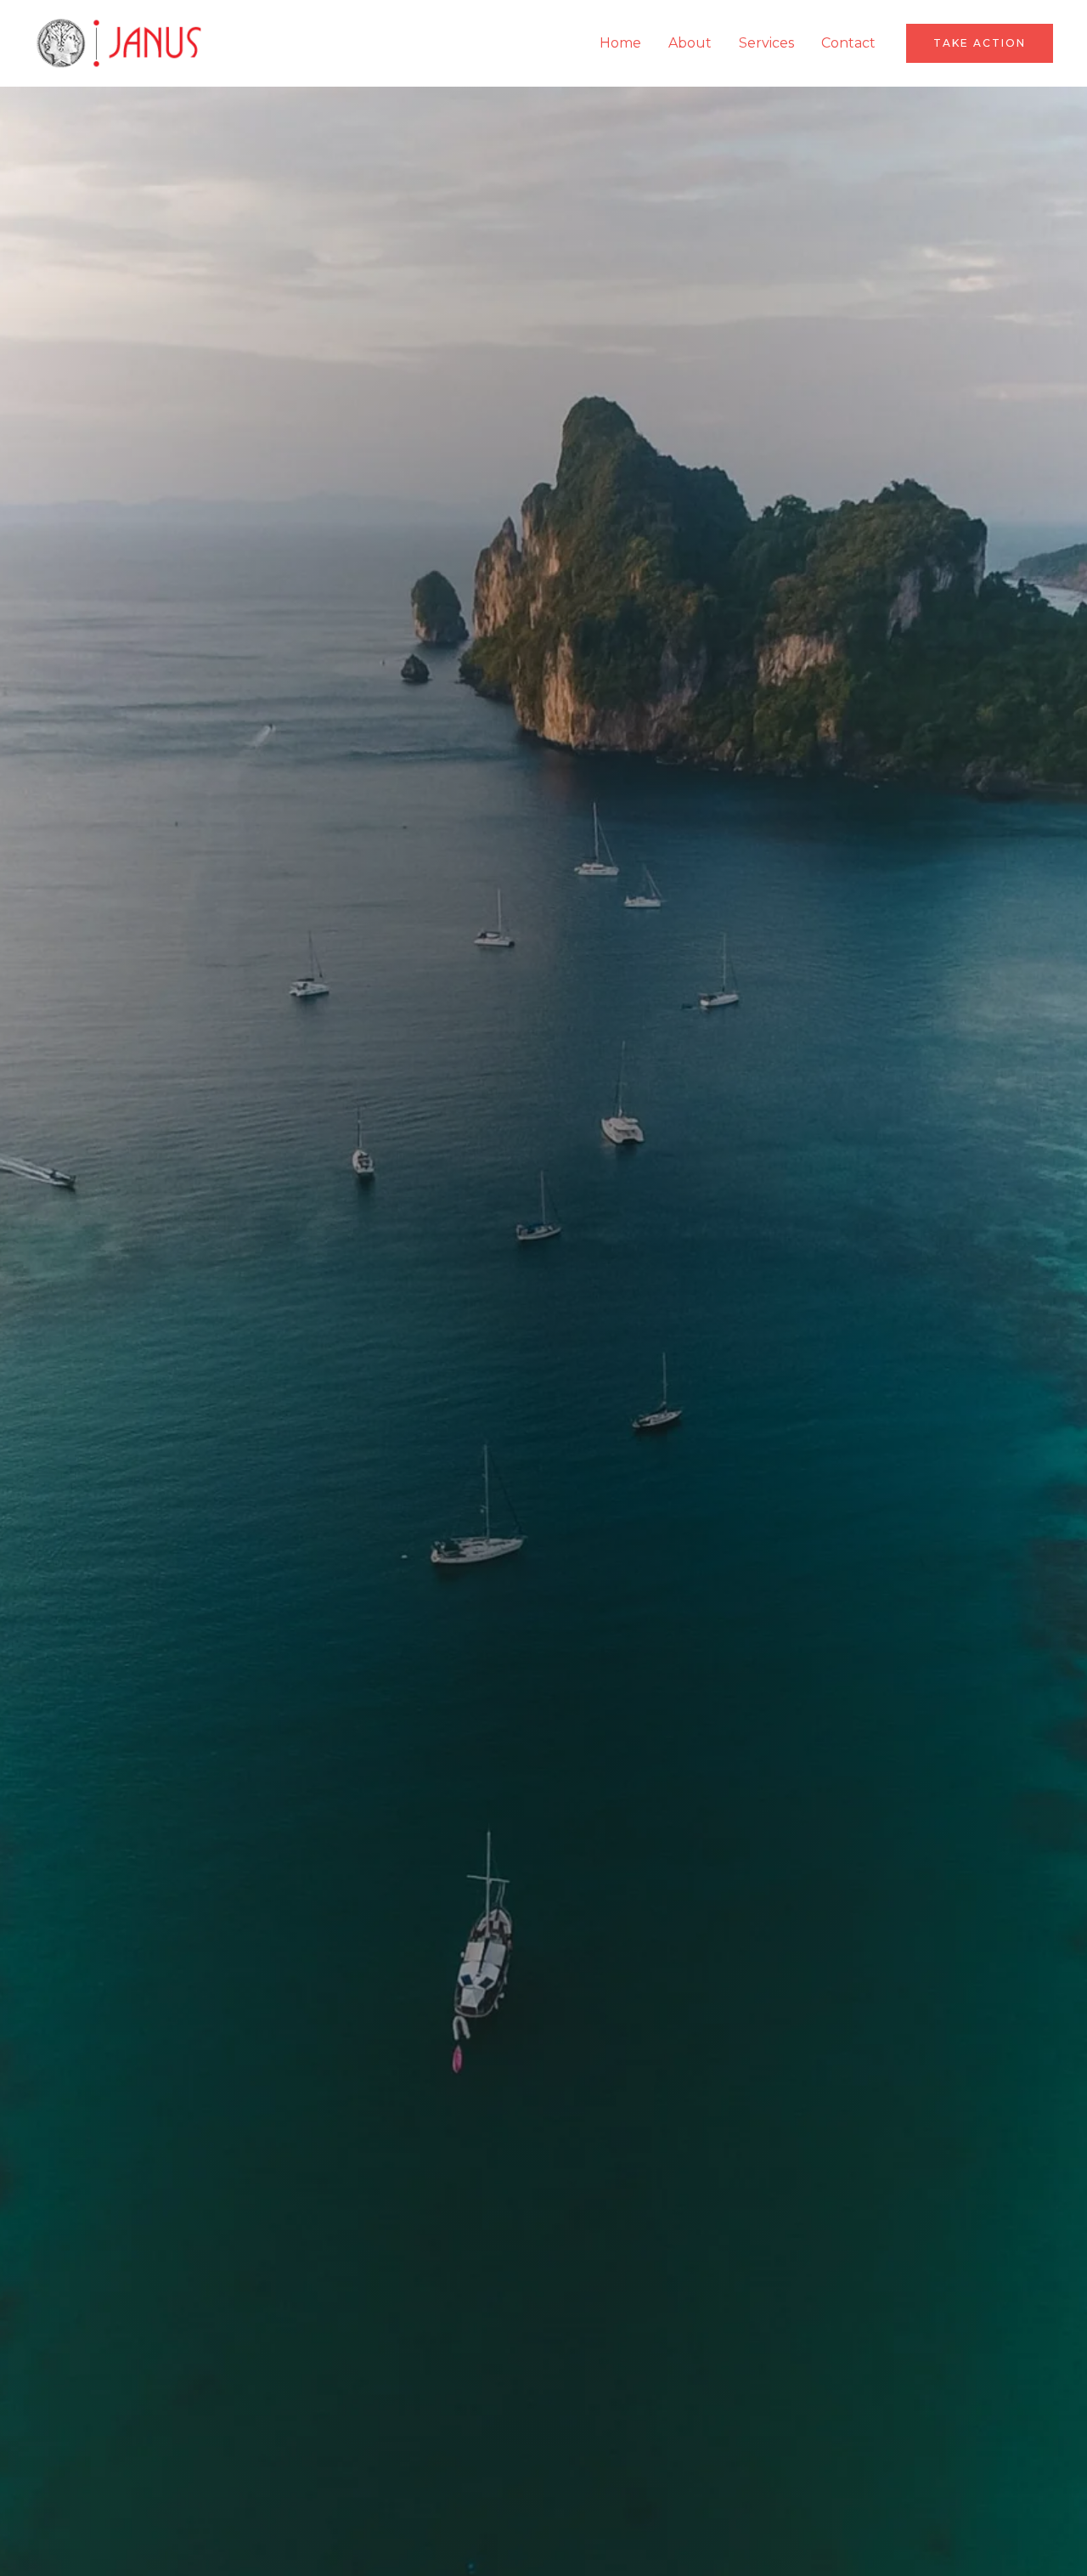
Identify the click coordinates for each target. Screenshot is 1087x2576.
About (690, 43)
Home (620, 43)
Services (766, 43)
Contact (848, 43)
